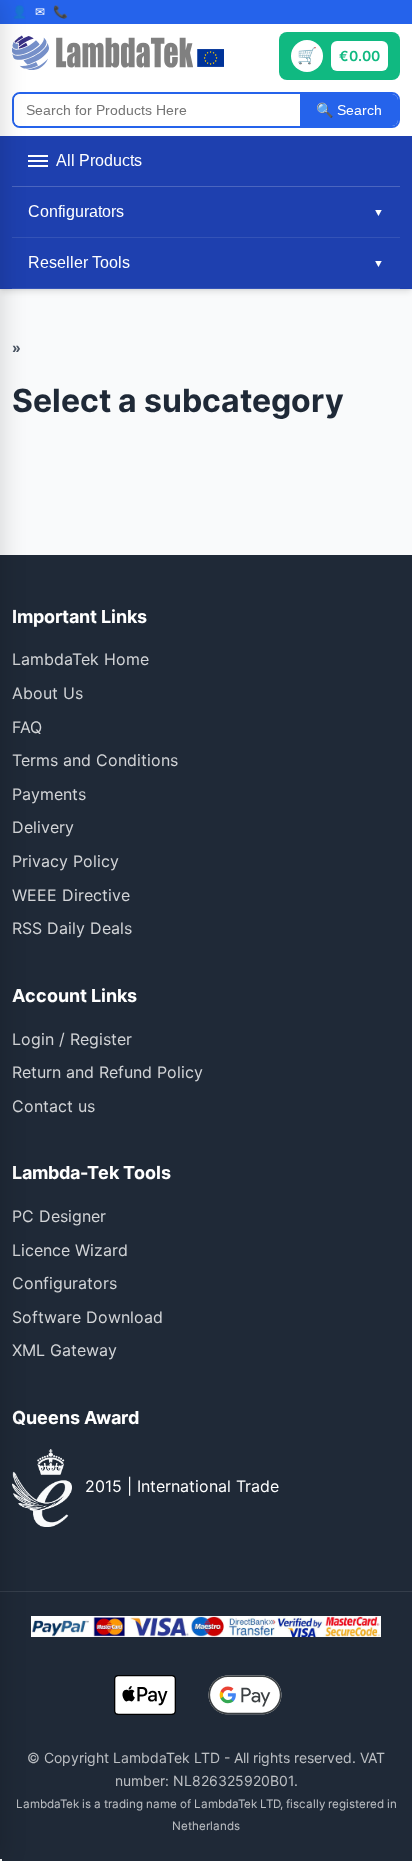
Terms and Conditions (95, 760)
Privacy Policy (65, 861)
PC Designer (59, 1216)
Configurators (64, 1283)
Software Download (87, 1317)
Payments (49, 794)
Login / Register (72, 1039)
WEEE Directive (71, 895)
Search (357, 110)
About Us (47, 693)
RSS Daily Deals (72, 928)
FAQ (27, 727)
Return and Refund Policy (107, 1072)
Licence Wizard (70, 1250)
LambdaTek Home (80, 659)
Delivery (43, 827)
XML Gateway (64, 1350)
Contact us (53, 1106)
